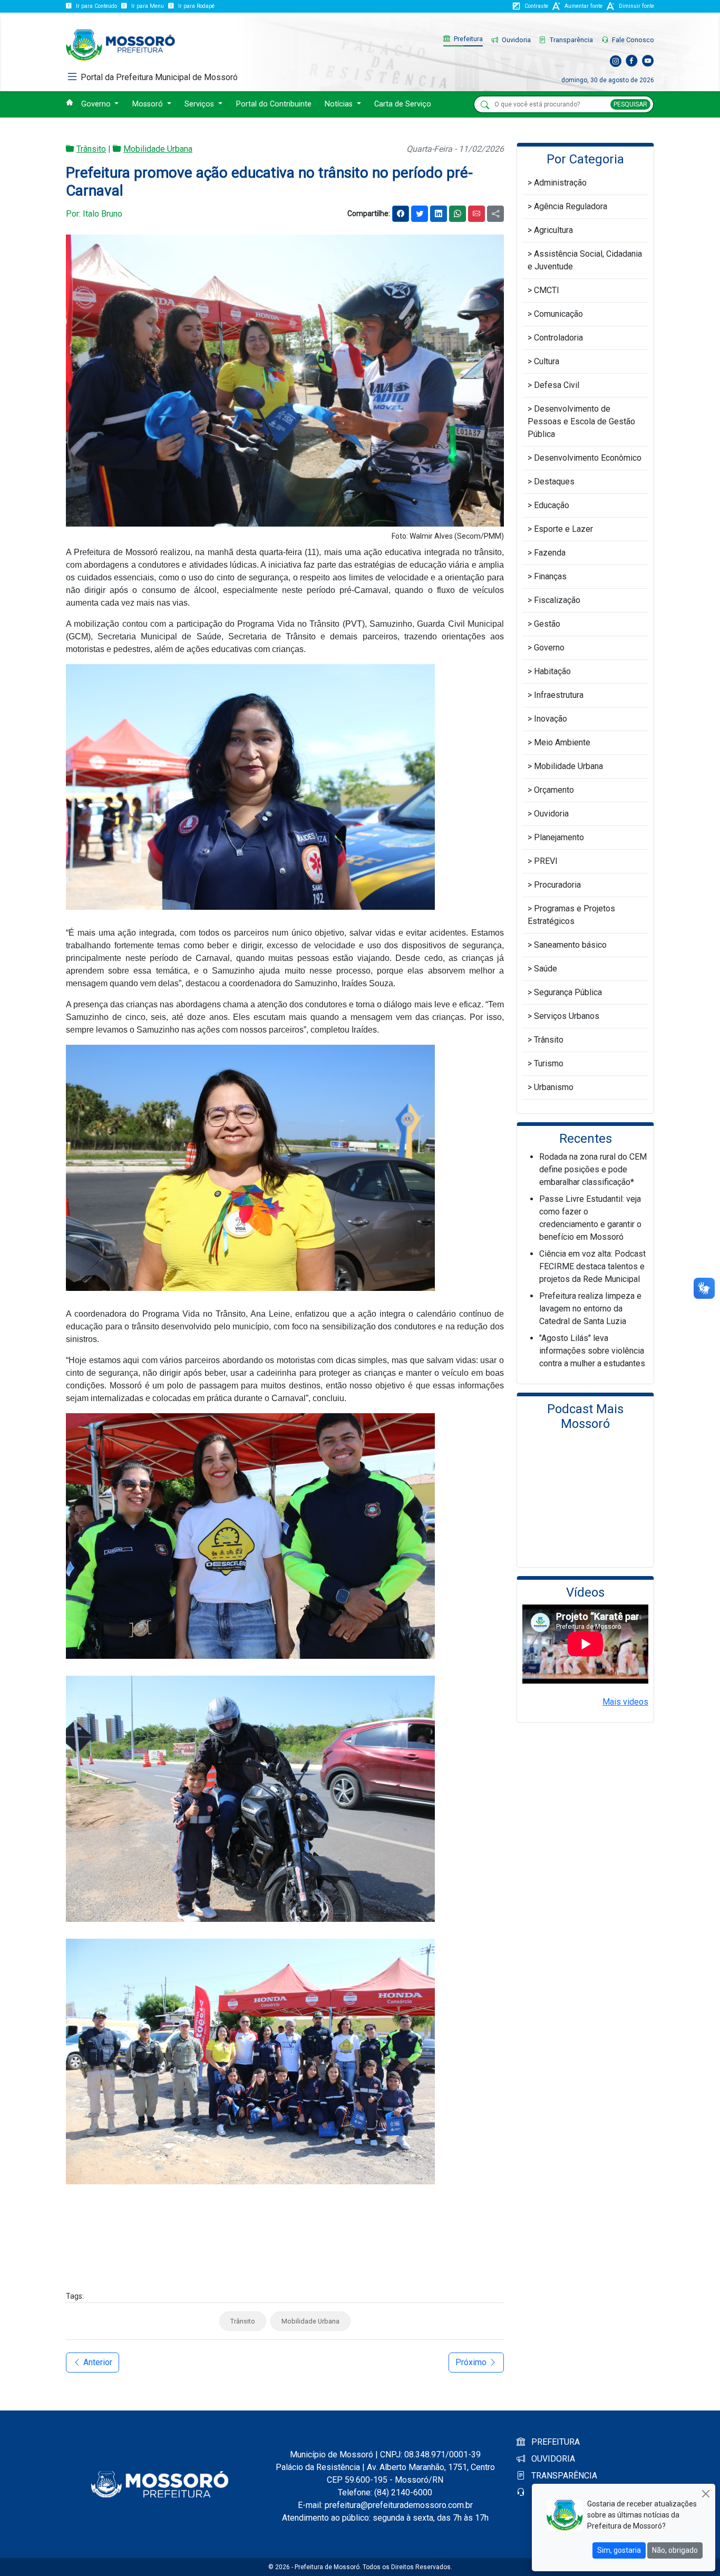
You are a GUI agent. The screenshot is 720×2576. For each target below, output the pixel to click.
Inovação (551, 719)
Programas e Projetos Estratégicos (571, 915)
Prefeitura (468, 39)
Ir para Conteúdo (96, 6)
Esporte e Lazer (563, 529)
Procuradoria (557, 885)
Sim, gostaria (619, 2550)
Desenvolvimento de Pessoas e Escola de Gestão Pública (581, 421)
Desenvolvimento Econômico (588, 458)
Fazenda (550, 553)
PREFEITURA (554, 2442)
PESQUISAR (630, 104)
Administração (560, 183)
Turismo (549, 1063)
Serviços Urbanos (567, 1016)
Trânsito (91, 149)
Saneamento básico (570, 945)
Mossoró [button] (149, 104)
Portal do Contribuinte (274, 104)
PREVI (546, 861)
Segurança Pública (568, 992)
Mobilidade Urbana (158, 149)
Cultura (547, 361)
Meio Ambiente (562, 742)
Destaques (554, 482)
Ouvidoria (515, 40)
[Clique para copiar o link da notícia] (495, 214)
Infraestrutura (559, 695)
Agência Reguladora (571, 206)
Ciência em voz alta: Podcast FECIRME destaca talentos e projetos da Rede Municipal (592, 1266)
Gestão (547, 624)
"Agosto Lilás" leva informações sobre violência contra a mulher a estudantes (592, 1351)
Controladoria (558, 338)
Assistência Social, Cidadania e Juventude (585, 260)
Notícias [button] (340, 104)
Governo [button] (97, 104)
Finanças (550, 576)
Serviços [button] (200, 104)
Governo (549, 648)
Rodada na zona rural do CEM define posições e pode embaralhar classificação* (593, 1169)
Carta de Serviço (403, 104)
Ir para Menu (148, 6)
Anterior (97, 2362)
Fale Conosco (632, 40)
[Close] (706, 2494)
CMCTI (547, 290)
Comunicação (558, 314)
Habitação (552, 671)
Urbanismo (554, 1087)
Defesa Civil (557, 385)
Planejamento (559, 837)
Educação (552, 505)
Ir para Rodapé (196, 6)
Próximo (472, 2362)
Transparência (571, 40)
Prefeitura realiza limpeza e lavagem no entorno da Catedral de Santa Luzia (590, 1309)
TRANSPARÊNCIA (563, 2476)
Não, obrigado (675, 2550)
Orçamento (554, 790)
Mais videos (625, 1702)
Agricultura (553, 230)
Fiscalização (557, 600)
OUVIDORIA (552, 2459)
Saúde (546, 969)
